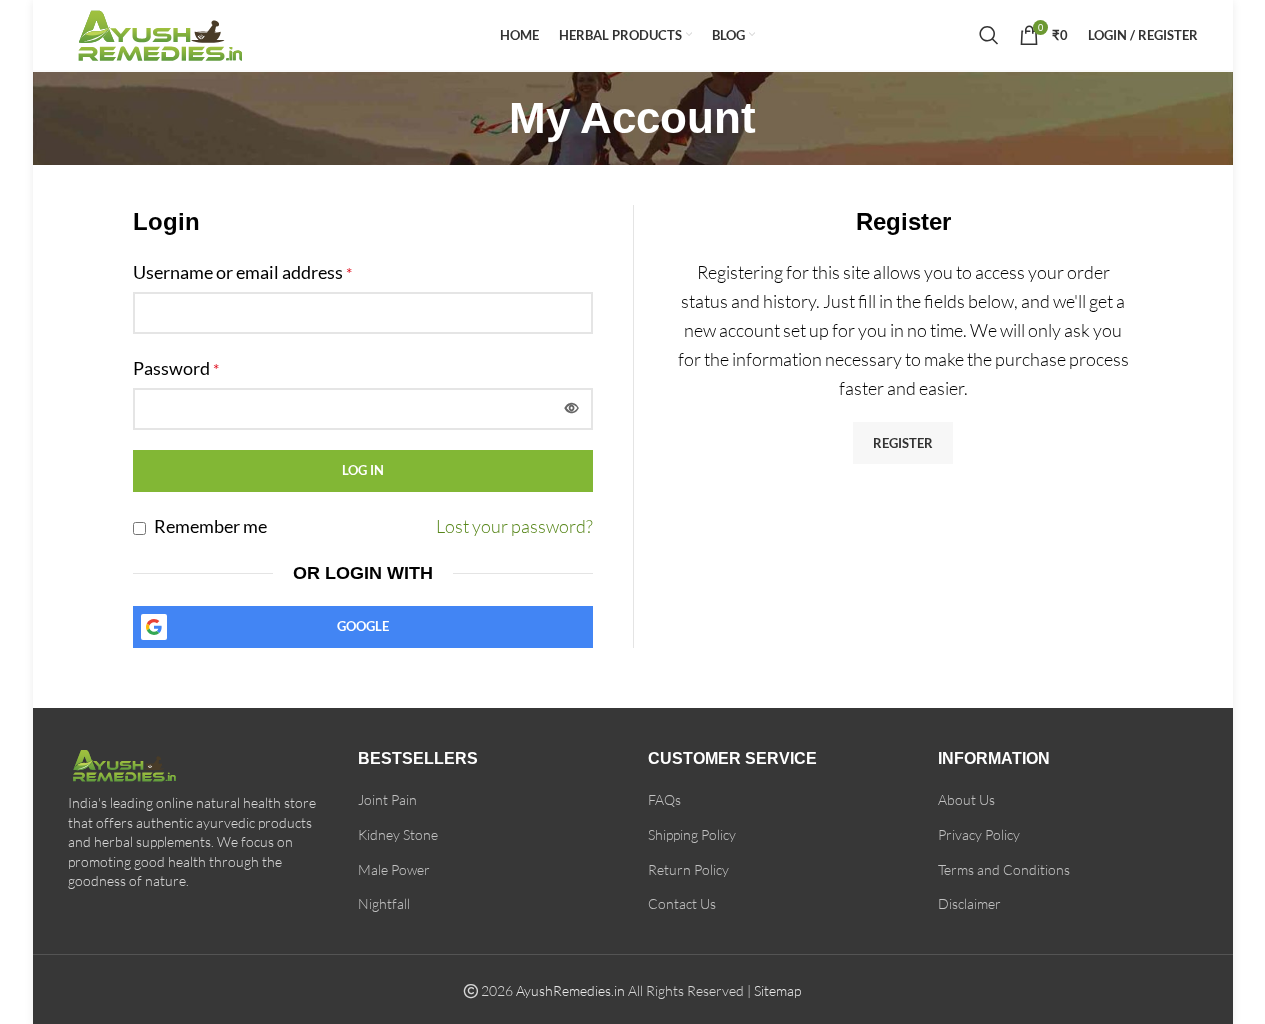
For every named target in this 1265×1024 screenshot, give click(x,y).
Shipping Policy (692, 834)
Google (363, 626)
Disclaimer (969, 903)
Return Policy (688, 869)
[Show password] (572, 409)
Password (176, 368)
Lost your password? (514, 526)
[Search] (989, 35)
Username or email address (242, 272)
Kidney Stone (398, 834)
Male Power (394, 869)
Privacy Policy (979, 834)
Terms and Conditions (1004, 869)
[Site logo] (172, 32)
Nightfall (384, 903)
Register (903, 443)
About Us (966, 799)
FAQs (664, 799)
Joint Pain (387, 799)
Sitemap (777, 990)
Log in (363, 470)
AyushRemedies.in (570, 990)
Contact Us (682, 903)
